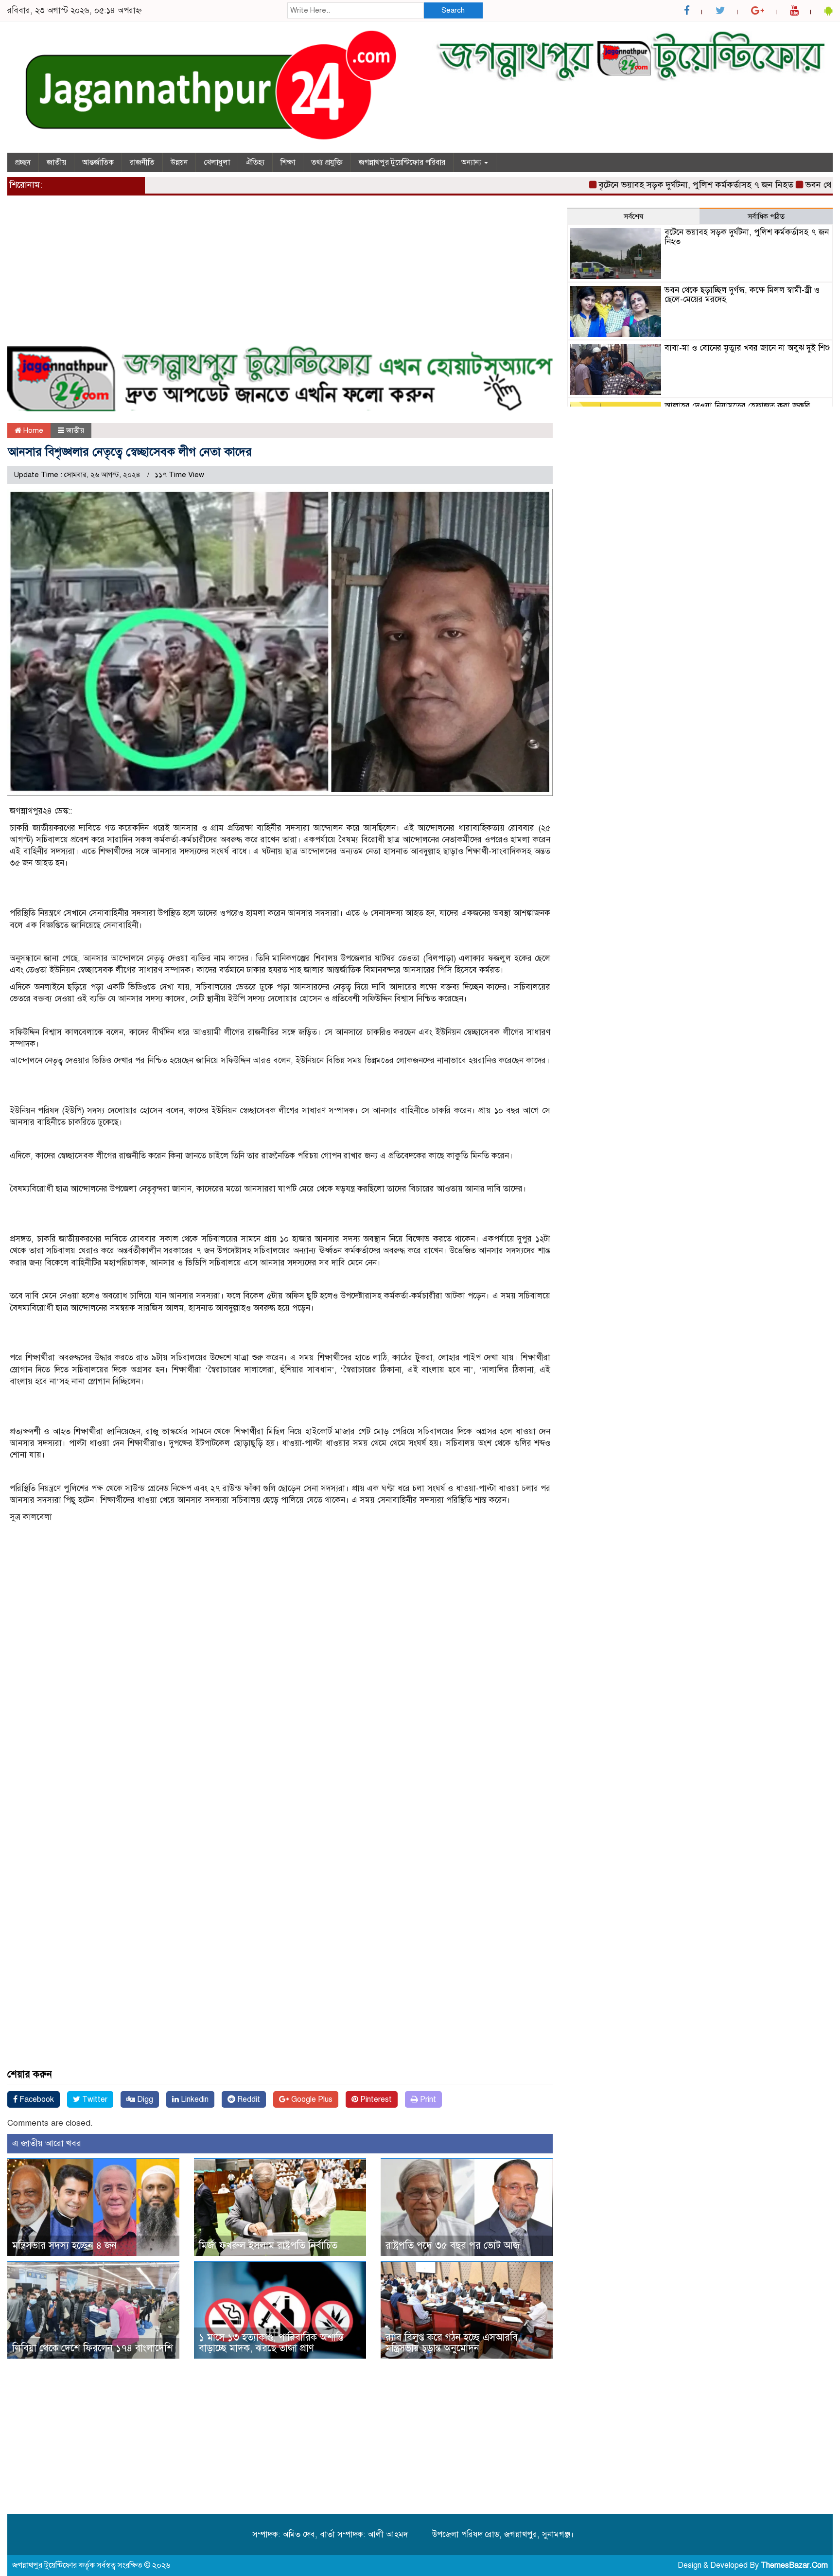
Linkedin (194, 2099)
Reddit (248, 2099)
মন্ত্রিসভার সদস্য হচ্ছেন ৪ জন (64, 2246)
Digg (144, 2099)
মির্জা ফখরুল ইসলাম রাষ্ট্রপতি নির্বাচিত (268, 2246)
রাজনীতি (142, 162)
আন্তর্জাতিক (98, 162)
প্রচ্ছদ (23, 162)
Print (427, 2099)
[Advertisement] (280, 276)
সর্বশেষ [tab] (633, 216)
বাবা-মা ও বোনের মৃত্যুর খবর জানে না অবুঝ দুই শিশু (747, 348)
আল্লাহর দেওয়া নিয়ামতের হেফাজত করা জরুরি (737, 406)
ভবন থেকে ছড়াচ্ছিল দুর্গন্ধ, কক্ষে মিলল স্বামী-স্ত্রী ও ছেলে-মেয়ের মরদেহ (742, 295)
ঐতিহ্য (255, 162)
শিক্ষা (288, 162)
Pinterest (375, 2099)
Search (453, 10)
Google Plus (311, 2099)
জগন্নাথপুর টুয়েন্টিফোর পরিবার (402, 162)
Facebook (36, 2099)
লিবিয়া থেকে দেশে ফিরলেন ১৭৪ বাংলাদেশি (93, 2348)
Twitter (94, 2099)
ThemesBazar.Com (794, 2565)
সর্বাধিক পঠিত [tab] (766, 216)
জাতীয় (56, 162)
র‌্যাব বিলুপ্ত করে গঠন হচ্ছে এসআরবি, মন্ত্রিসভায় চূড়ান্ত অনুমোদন (453, 2343)
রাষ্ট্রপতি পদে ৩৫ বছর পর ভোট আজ (453, 2246)
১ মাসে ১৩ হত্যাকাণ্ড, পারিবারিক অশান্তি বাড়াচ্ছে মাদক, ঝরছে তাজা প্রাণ (271, 2343)
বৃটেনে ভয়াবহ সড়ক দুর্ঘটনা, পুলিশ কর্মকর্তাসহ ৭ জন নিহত (648, 185)
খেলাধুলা (217, 162)
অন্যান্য (472, 162)
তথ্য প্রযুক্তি (327, 162)
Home (32, 430)
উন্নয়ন (179, 162)
